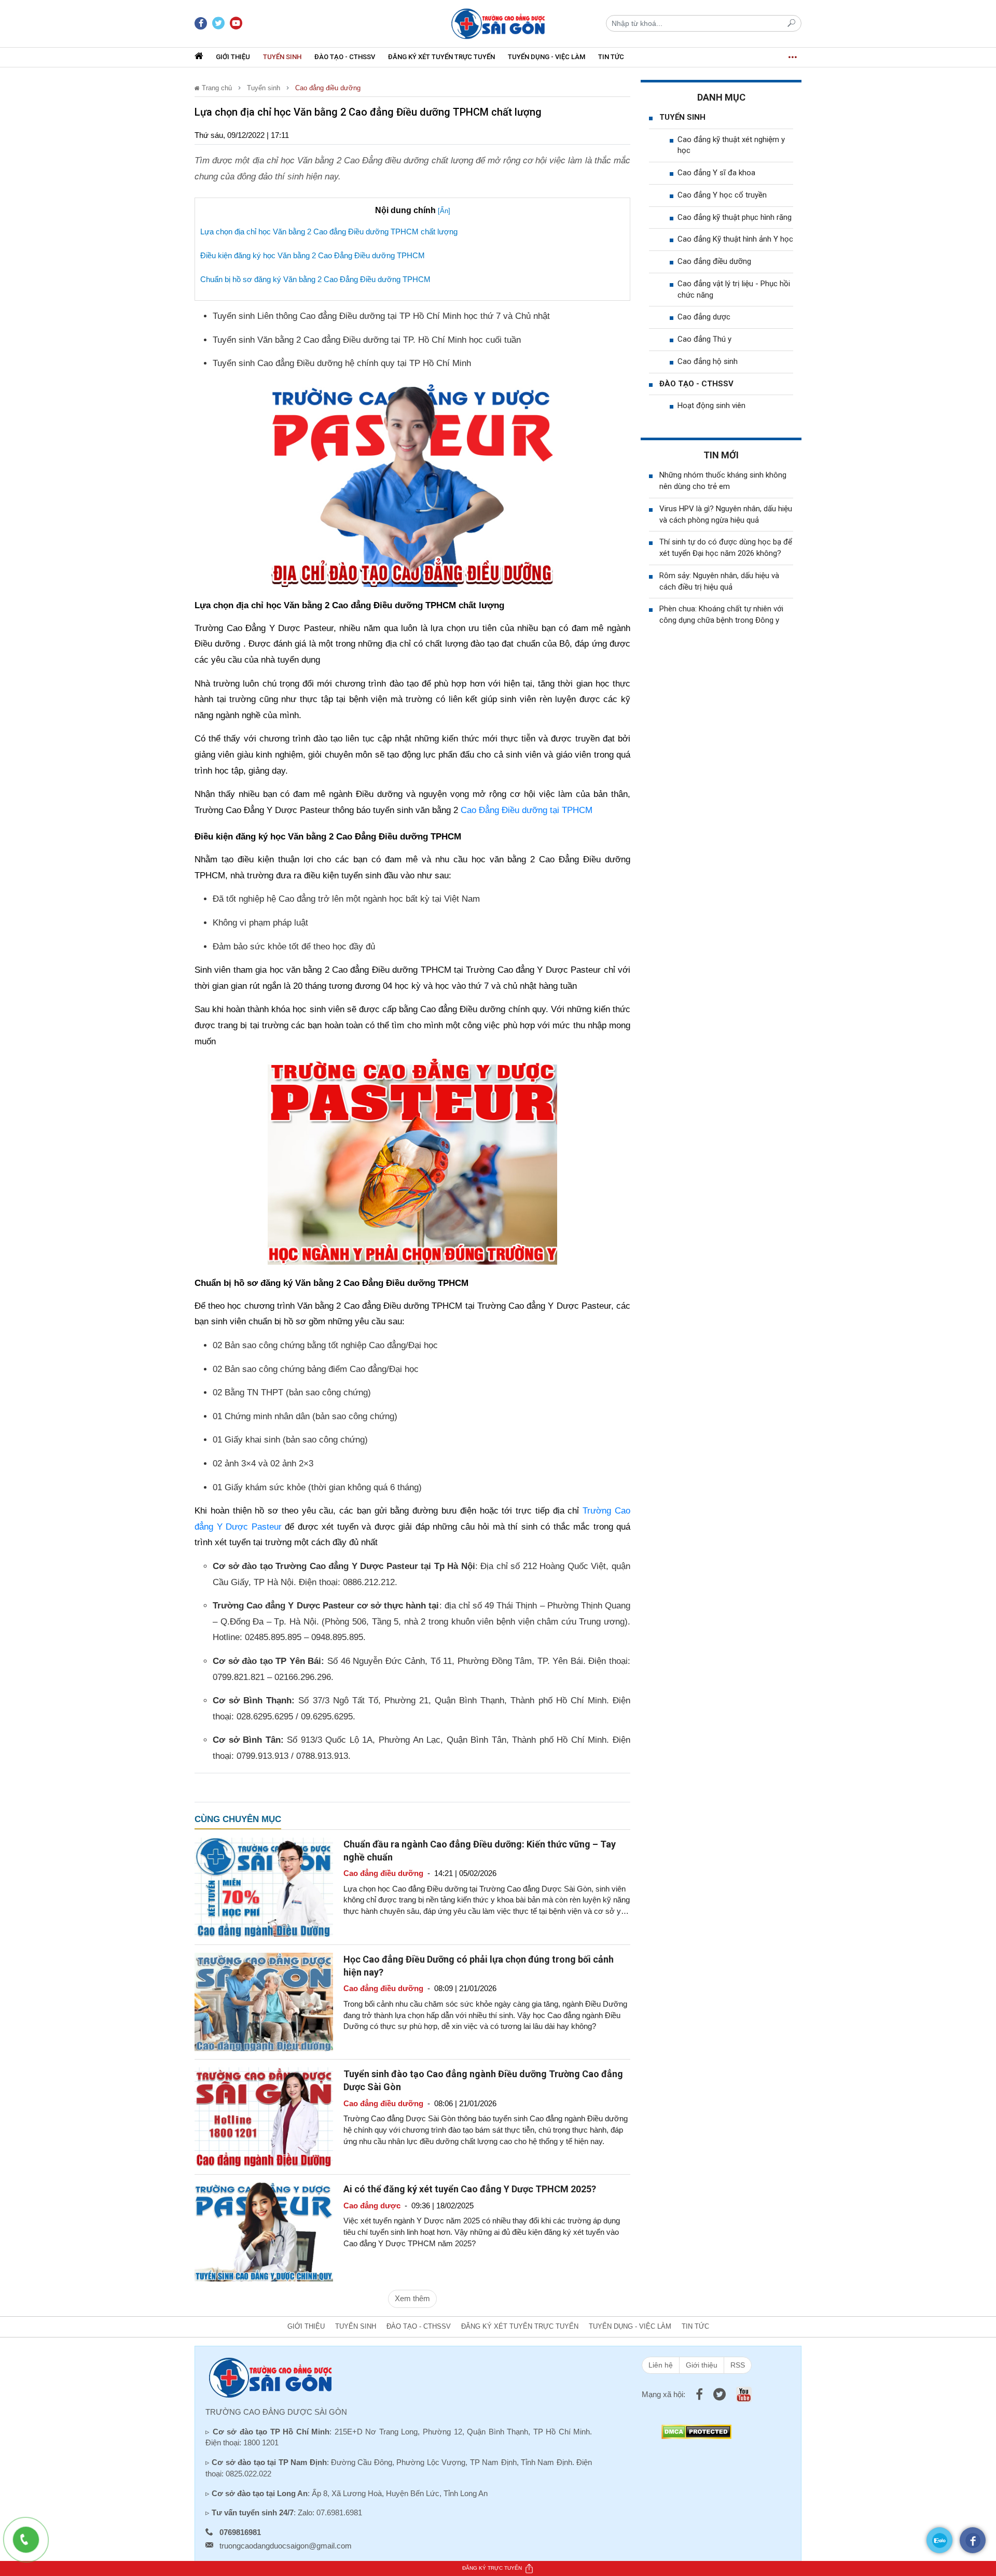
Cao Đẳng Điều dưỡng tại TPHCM (527, 810)
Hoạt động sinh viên (711, 405)
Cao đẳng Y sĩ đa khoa (716, 173)
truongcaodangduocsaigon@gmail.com (286, 2546)
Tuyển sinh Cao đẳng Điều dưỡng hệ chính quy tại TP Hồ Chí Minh (342, 363)
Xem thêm (412, 2298)
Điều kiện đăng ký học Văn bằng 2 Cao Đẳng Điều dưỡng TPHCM (313, 255)
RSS (738, 2365)
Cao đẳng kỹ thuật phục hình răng (735, 217)
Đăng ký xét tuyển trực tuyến (441, 57)
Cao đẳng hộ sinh (708, 361)
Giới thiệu (233, 57)
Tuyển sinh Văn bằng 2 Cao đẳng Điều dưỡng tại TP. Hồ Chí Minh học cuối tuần (367, 340)
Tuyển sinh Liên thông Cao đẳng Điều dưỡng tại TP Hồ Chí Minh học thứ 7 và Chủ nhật (381, 316)
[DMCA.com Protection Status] (696, 2431)
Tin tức (611, 57)
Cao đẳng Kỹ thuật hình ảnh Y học (735, 239)
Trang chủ (216, 88)
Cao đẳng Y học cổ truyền (722, 195)
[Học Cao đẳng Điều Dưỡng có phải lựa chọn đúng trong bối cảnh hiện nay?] (264, 2001)
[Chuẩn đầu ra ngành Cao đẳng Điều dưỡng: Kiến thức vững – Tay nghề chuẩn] (264, 1886)
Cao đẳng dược (704, 317)
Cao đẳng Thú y (704, 339)
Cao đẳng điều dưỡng (328, 88)
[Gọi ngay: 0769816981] (31, 2545)
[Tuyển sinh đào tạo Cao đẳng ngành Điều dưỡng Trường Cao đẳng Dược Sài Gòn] (264, 2116)
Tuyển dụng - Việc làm (547, 57)
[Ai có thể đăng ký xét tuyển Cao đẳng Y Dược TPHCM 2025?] (264, 2231)
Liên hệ (661, 2365)
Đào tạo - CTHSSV (345, 57)
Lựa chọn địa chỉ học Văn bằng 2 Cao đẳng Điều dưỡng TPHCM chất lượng (329, 232)
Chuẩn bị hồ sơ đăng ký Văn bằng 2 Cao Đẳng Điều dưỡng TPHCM (316, 279)
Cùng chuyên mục (238, 1819)
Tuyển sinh (282, 57)
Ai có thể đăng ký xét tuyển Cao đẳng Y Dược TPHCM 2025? (470, 2189)
